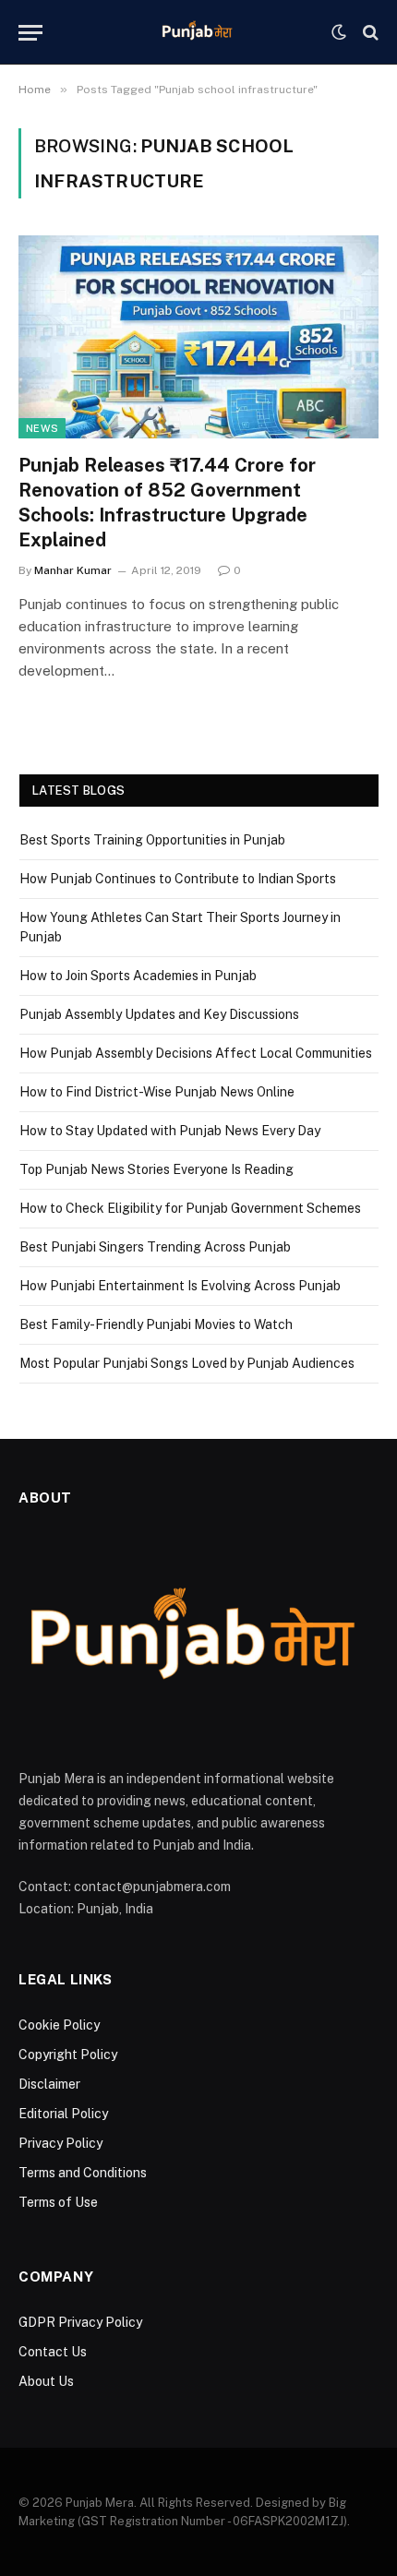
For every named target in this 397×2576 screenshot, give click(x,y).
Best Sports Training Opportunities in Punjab (152, 840)
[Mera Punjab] (198, 32)
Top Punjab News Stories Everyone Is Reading (156, 1169)
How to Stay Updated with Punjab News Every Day (170, 1131)
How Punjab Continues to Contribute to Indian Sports (178, 879)
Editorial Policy (63, 2114)
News (42, 428)
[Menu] (30, 33)
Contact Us (53, 2352)
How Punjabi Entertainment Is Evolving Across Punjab (180, 1286)
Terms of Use (58, 2202)
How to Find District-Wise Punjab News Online (157, 1092)
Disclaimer (49, 2084)
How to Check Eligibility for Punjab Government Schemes (190, 1208)
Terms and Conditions (83, 2173)
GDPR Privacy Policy (80, 2322)
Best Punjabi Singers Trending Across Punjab (155, 1247)
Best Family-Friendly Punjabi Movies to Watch (156, 1324)
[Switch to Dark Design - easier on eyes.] (339, 32)
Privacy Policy (60, 2143)
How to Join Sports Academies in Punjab (138, 976)
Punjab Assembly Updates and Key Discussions (159, 1014)
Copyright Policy (68, 2055)
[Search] (369, 33)
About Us (46, 2381)
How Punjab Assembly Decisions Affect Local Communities (196, 1053)
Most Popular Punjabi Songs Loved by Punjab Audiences (187, 1363)
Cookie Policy (59, 2025)
